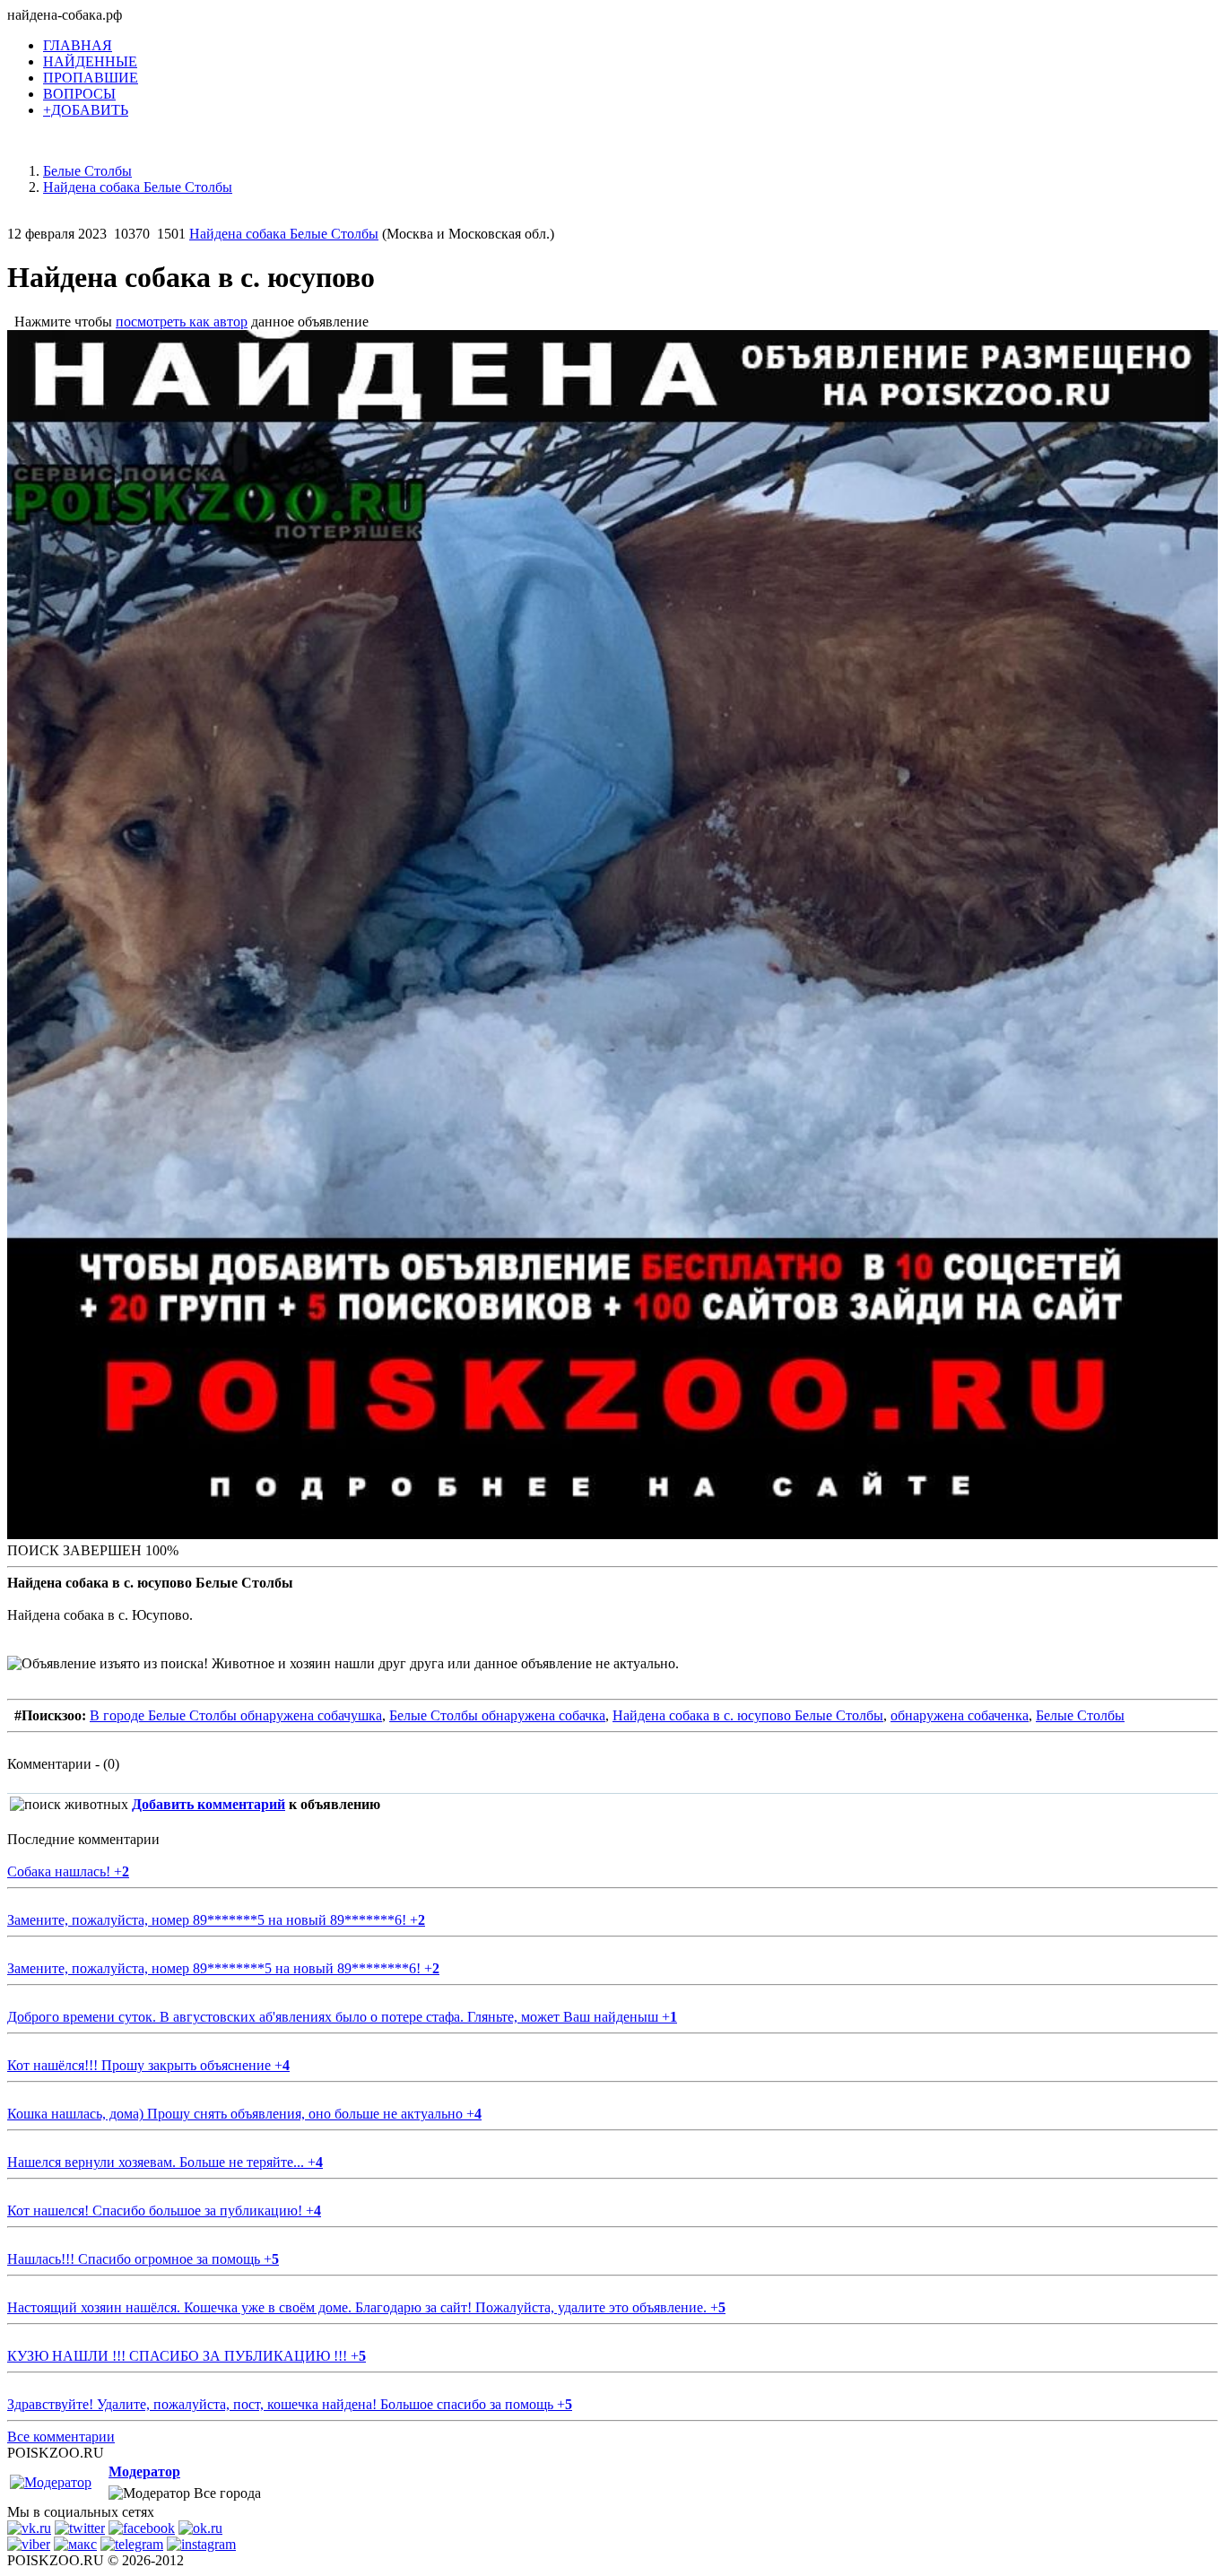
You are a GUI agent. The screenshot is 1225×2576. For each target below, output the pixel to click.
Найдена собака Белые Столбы (284, 234)
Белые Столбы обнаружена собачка (497, 1715)
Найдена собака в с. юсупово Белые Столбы (748, 1715)
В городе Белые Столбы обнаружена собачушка (236, 1715)
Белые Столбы (1080, 1715)
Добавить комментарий (209, 1804)
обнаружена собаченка (960, 1715)
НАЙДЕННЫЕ (90, 61)
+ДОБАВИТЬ (86, 110)
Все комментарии (61, 2437)
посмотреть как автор (182, 322)
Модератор (144, 2472)
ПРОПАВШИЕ (91, 78)
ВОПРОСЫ (79, 94)
